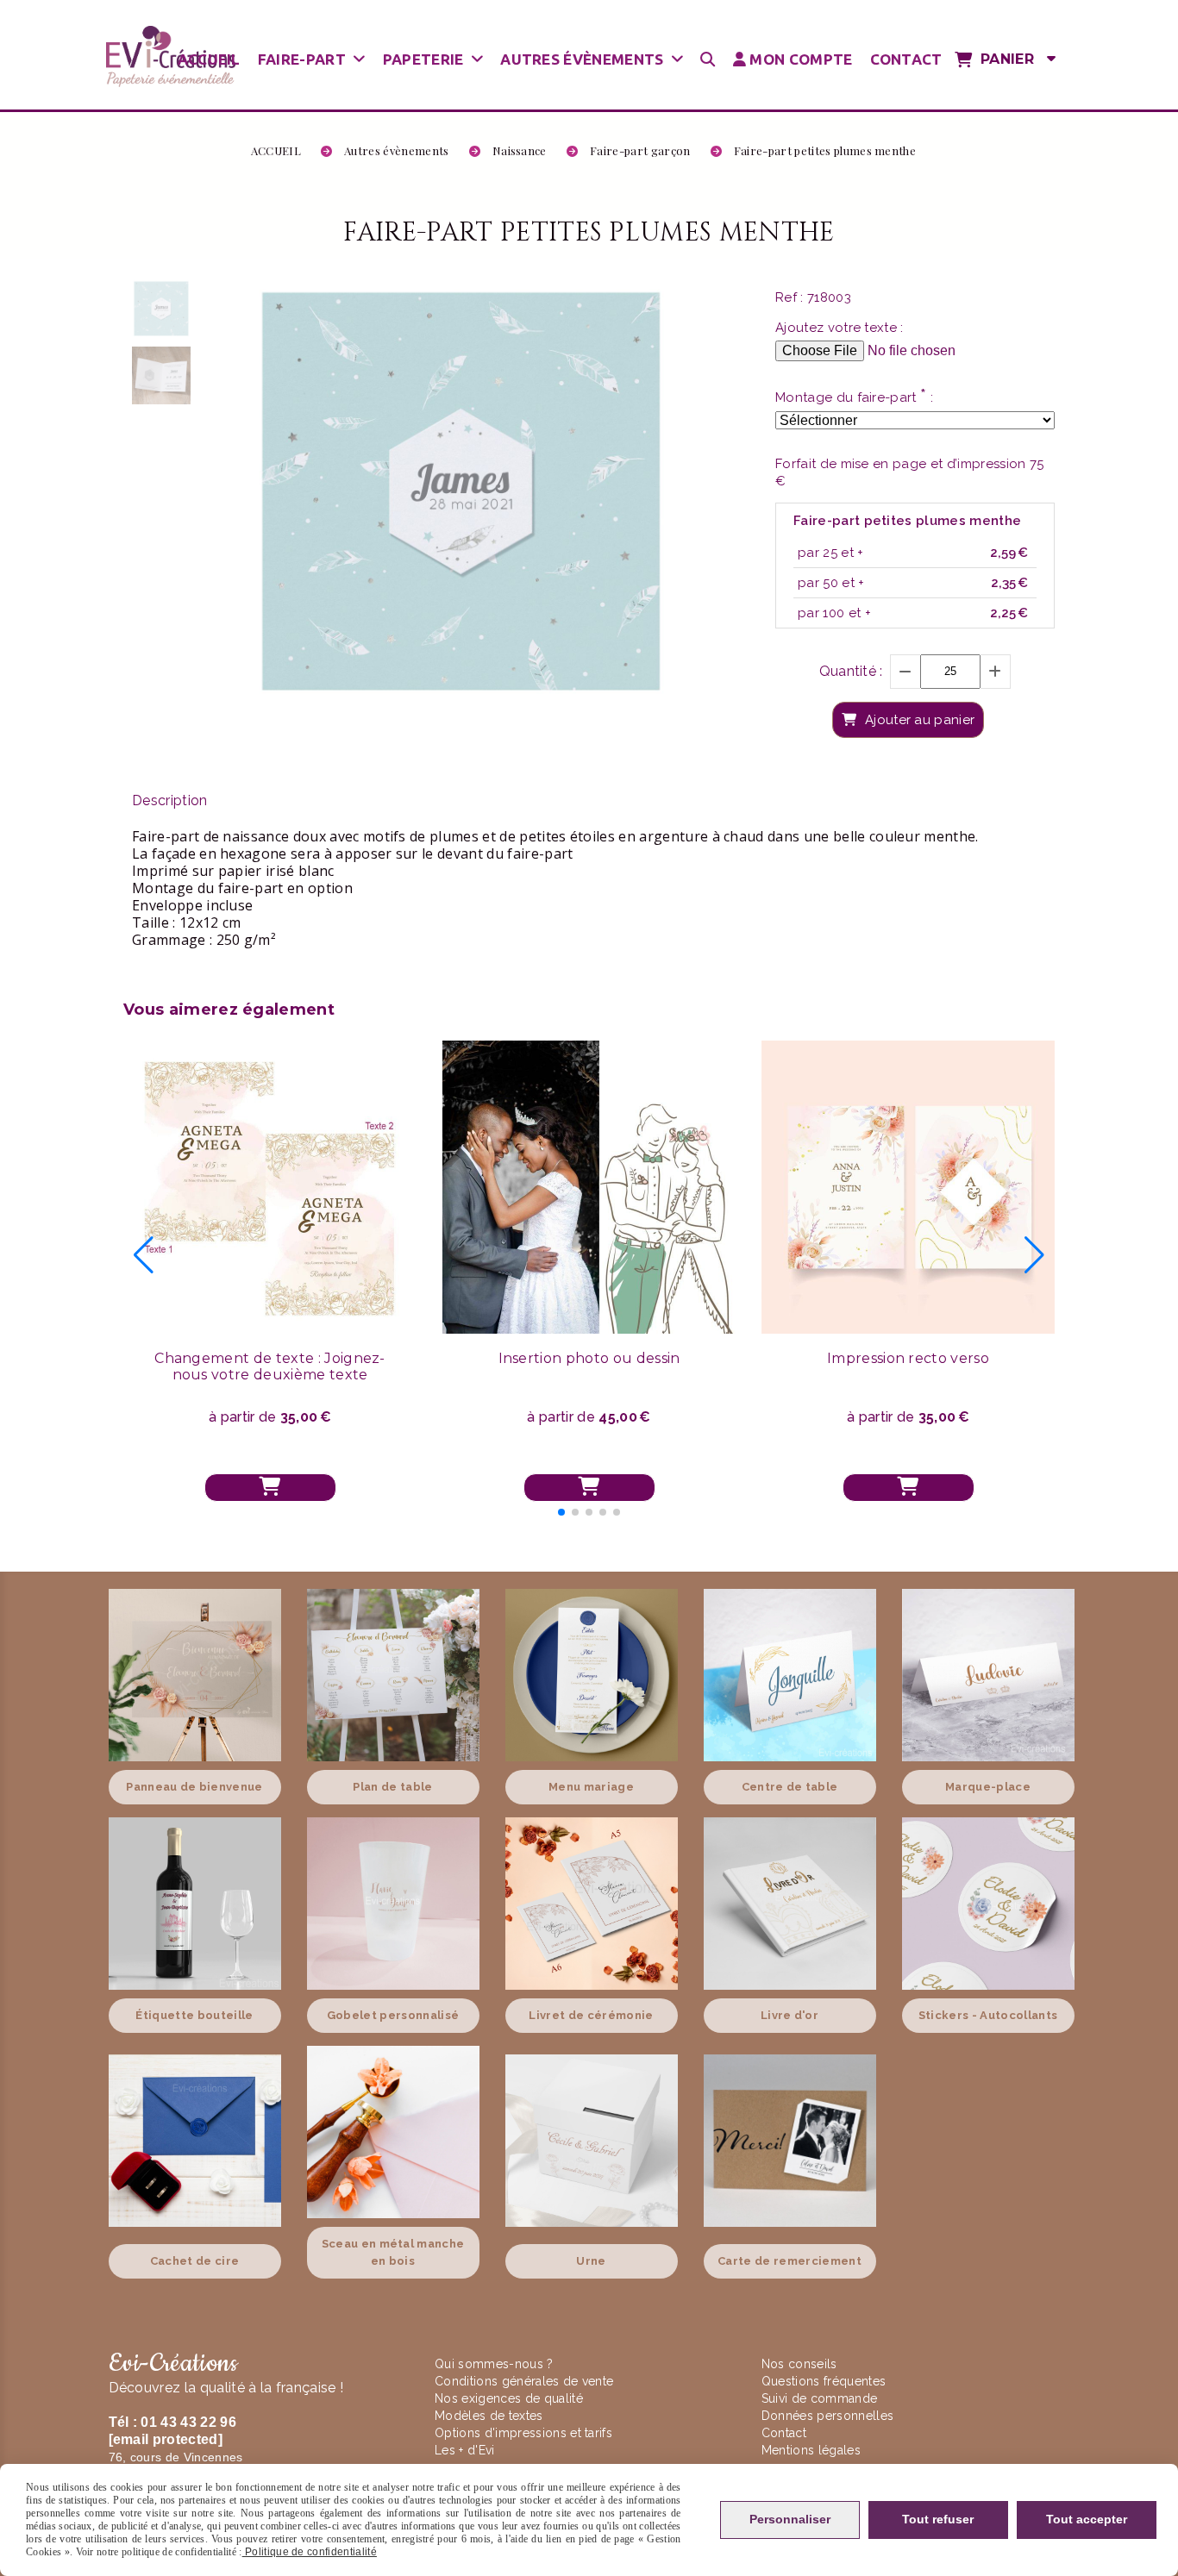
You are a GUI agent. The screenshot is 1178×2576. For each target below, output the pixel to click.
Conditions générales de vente (524, 2381)
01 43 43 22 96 (188, 2422)
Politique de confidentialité (310, 2552)
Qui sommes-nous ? (496, 2364)
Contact (784, 2433)
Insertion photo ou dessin (589, 1358)
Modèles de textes (489, 2416)
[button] (561, 1512)
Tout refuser (938, 2519)
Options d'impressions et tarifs (523, 2433)
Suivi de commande (819, 2398)
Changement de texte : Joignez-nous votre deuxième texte (270, 1366)
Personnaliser (790, 2519)
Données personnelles (827, 2416)
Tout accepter (1087, 2519)
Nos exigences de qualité (511, 2398)
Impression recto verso (908, 1358)
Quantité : (851, 671)
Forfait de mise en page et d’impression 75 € (909, 472)
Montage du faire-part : (854, 397)
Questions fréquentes (824, 2381)
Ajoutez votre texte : (840, 328)
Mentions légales (811, 2450)
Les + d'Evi (467, 2450)
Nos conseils (799, 2364)
